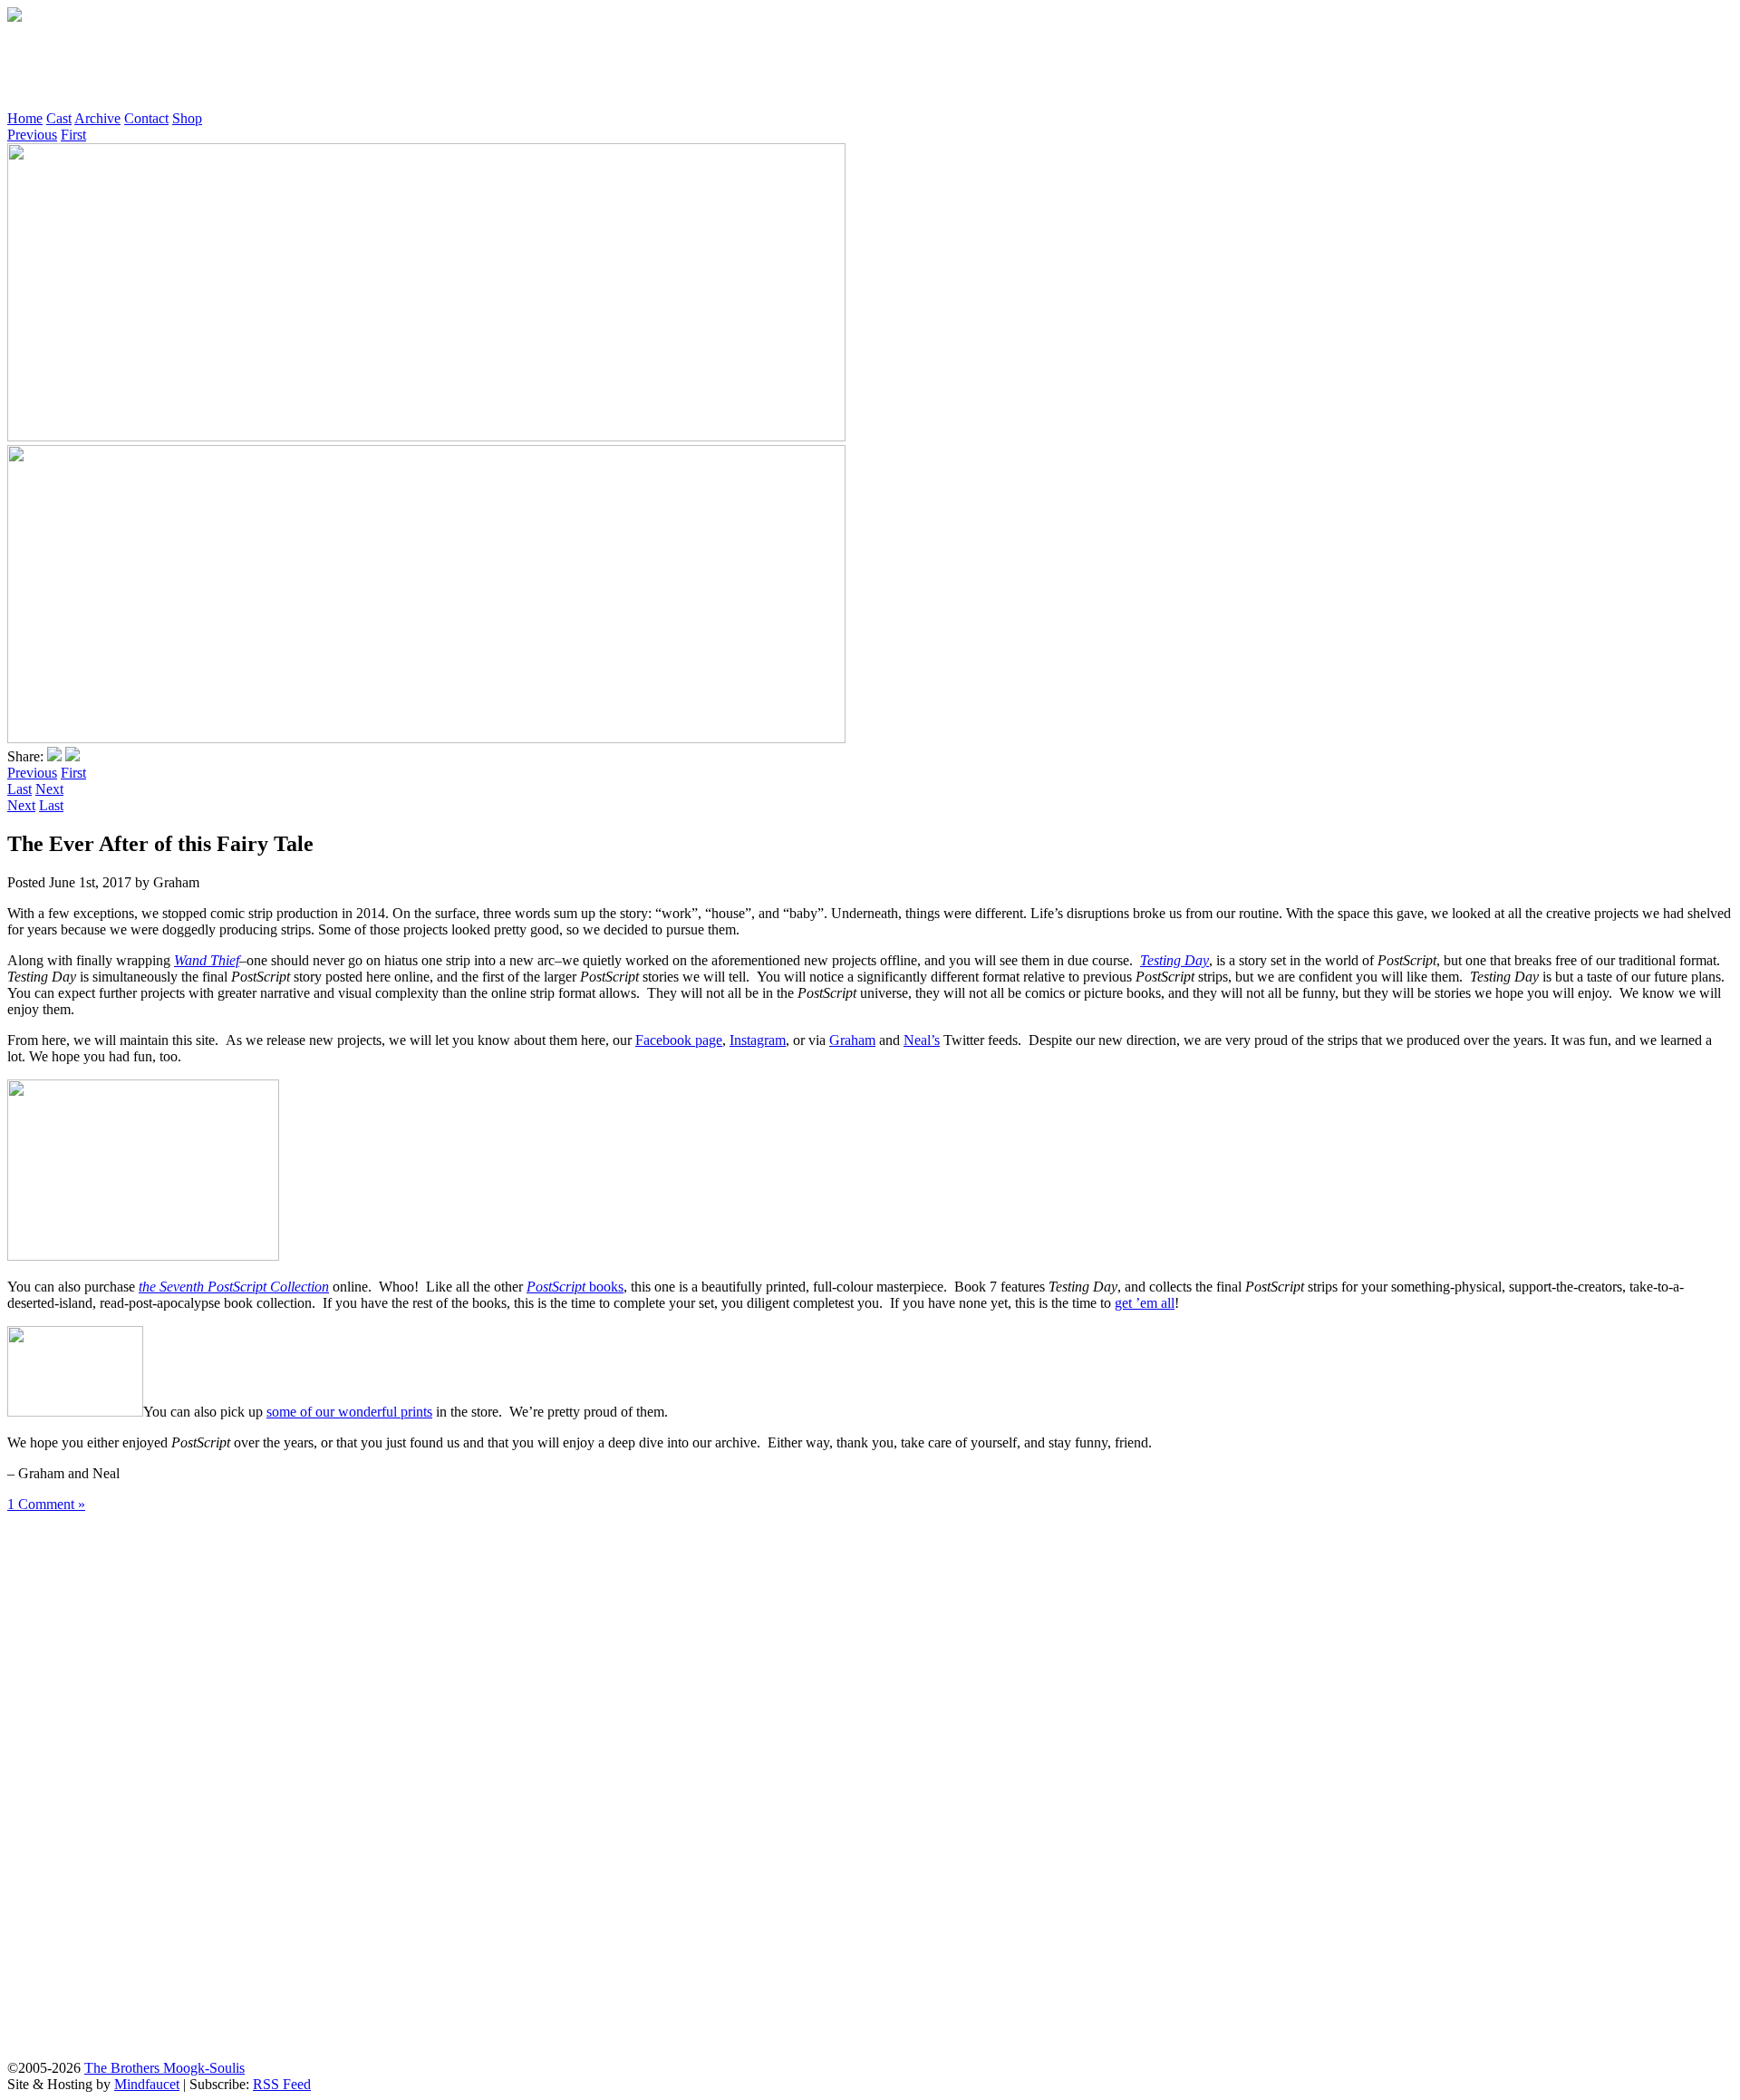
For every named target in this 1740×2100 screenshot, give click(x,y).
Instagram (758, 1040)
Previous (32, 135)
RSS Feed (282, 2084)
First (73, 135)
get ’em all (1145, 1303)
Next (49, 789)
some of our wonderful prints (349, 1412)
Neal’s (922, 1040)
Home (25, 118)
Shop (187, 118)
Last (19, 789)
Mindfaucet (147, 2084)
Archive (97, 118)
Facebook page (679, 1040)
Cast (59, 118)
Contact (146, 118)
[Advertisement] (337, 66)
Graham (852, 1040)
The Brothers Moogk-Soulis (164, 2068)
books (575, 1287)
